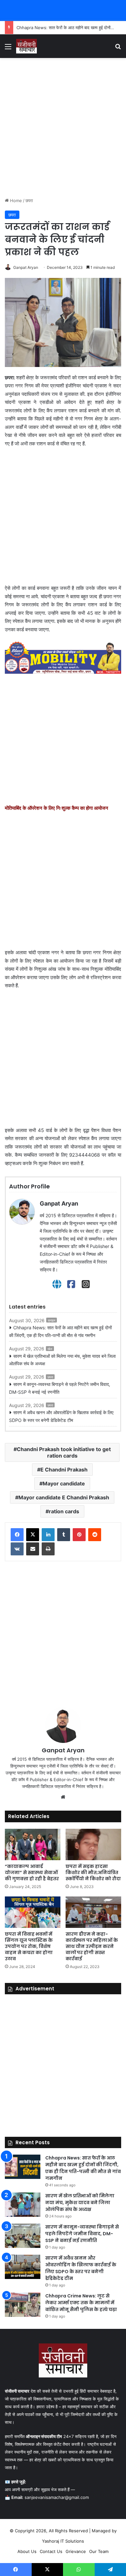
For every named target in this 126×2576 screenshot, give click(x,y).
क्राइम (52, 1320)
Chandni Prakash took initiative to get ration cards (64, 1452)
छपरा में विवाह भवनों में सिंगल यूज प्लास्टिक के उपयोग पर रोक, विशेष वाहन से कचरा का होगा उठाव (29, 1946)
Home (15, 200)
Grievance (76, 2551)
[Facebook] (71, 1284)
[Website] (57, 1284)
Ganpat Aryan (26, 267)
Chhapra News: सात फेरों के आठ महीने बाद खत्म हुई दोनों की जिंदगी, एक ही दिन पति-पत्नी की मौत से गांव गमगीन (60, 1331)
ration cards (64, 1511)
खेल (50, 1349)
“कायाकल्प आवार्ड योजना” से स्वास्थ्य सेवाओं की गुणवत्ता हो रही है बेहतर (32, 1872)
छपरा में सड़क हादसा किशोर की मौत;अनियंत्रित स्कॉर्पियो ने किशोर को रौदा (93, 1872)
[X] (33, 1535)
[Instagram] (86, 1284)
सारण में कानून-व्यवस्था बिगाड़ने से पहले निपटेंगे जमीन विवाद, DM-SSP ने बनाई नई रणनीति (60, 1388)
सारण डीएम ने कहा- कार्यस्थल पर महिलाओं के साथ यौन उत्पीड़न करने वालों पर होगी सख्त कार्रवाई (92, 1946)
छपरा (29, 200)
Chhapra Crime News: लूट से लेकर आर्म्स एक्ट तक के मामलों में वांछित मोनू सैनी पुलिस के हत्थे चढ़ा (81, 2303)
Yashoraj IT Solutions (63, 2541)
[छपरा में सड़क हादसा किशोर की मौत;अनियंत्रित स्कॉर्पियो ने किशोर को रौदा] (93, 1844)
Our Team (99, 2551)
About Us (27, 2551)
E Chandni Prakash (64, 1470)
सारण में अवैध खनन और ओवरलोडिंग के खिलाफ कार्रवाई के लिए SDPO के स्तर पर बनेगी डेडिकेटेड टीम (61, 1416)
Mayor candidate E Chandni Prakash (64, 1497)
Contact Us (51, 2551)
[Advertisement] (63, 128)
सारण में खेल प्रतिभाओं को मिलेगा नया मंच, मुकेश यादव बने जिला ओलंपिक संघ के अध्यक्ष (62, 1360)
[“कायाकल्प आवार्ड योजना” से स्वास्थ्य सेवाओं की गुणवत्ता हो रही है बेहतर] (33, 1844)
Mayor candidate (64, 1483)
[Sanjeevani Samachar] (26, 46)
